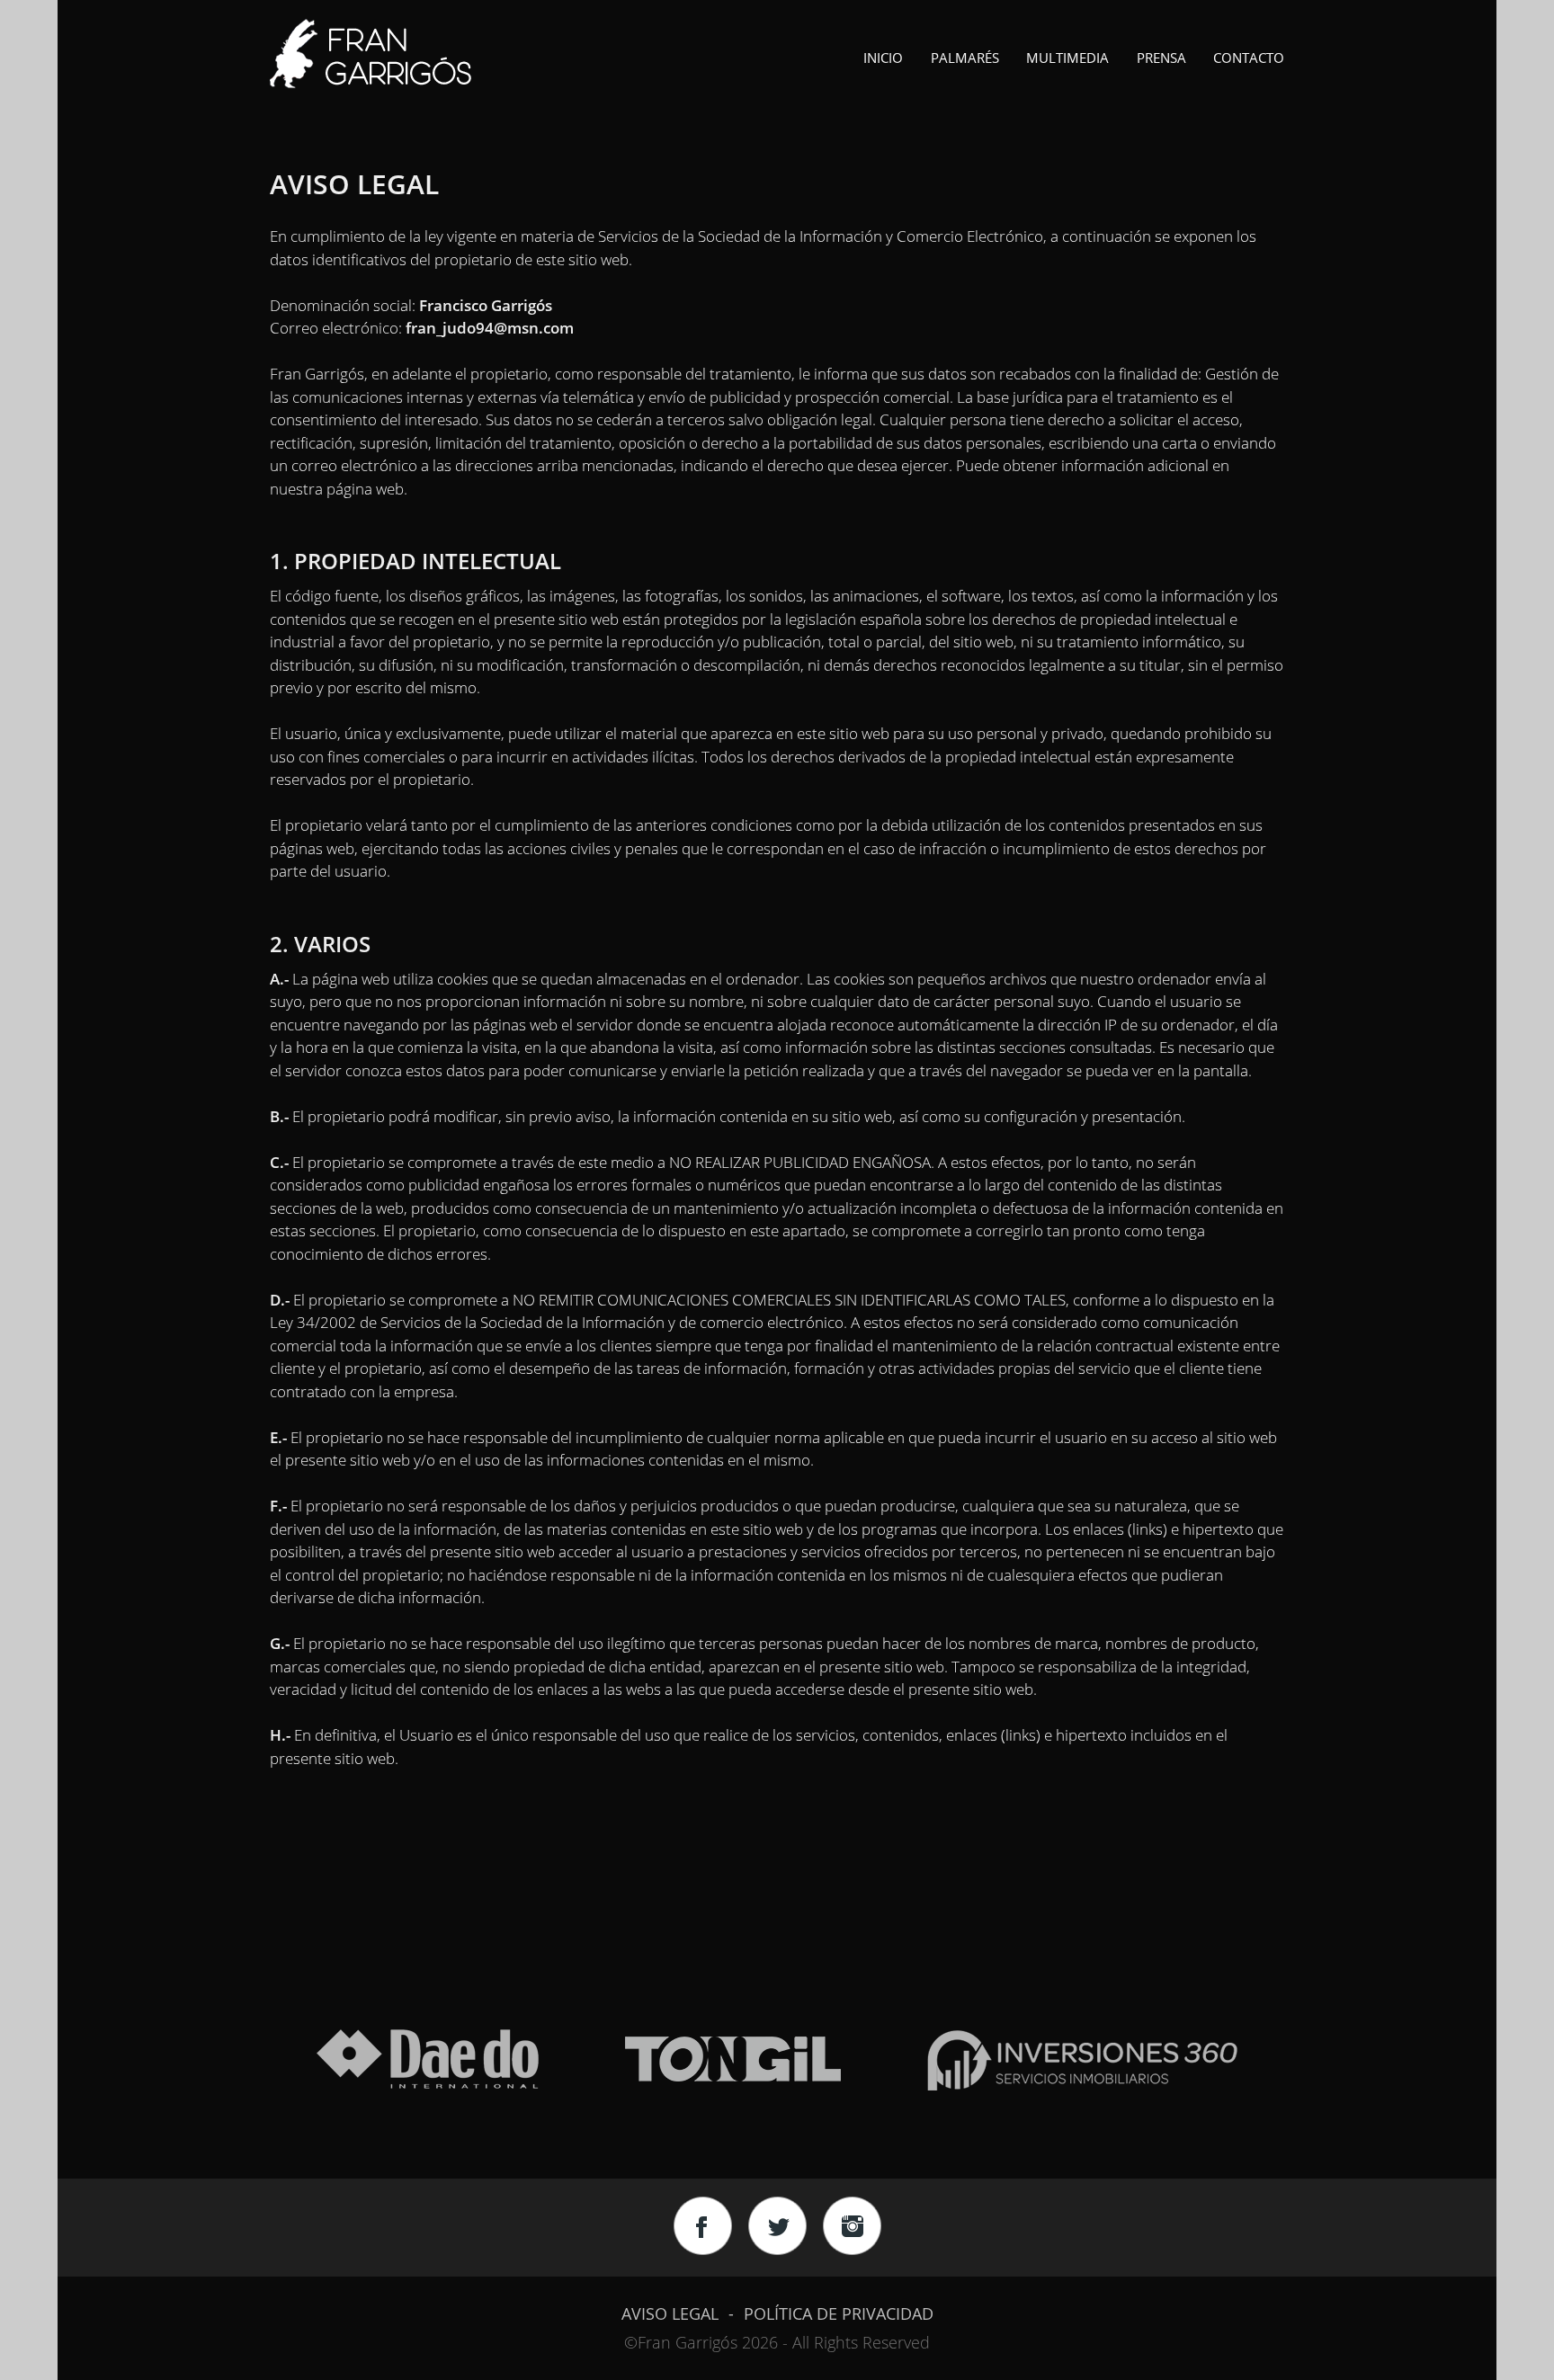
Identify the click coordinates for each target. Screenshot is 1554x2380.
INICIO (883, 58)
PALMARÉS (965, 58)
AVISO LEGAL (670, 2313)
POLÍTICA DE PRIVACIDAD (839, 2313)
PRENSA (1161, 58)
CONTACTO (1249, 58)
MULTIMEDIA (1067, 58)
